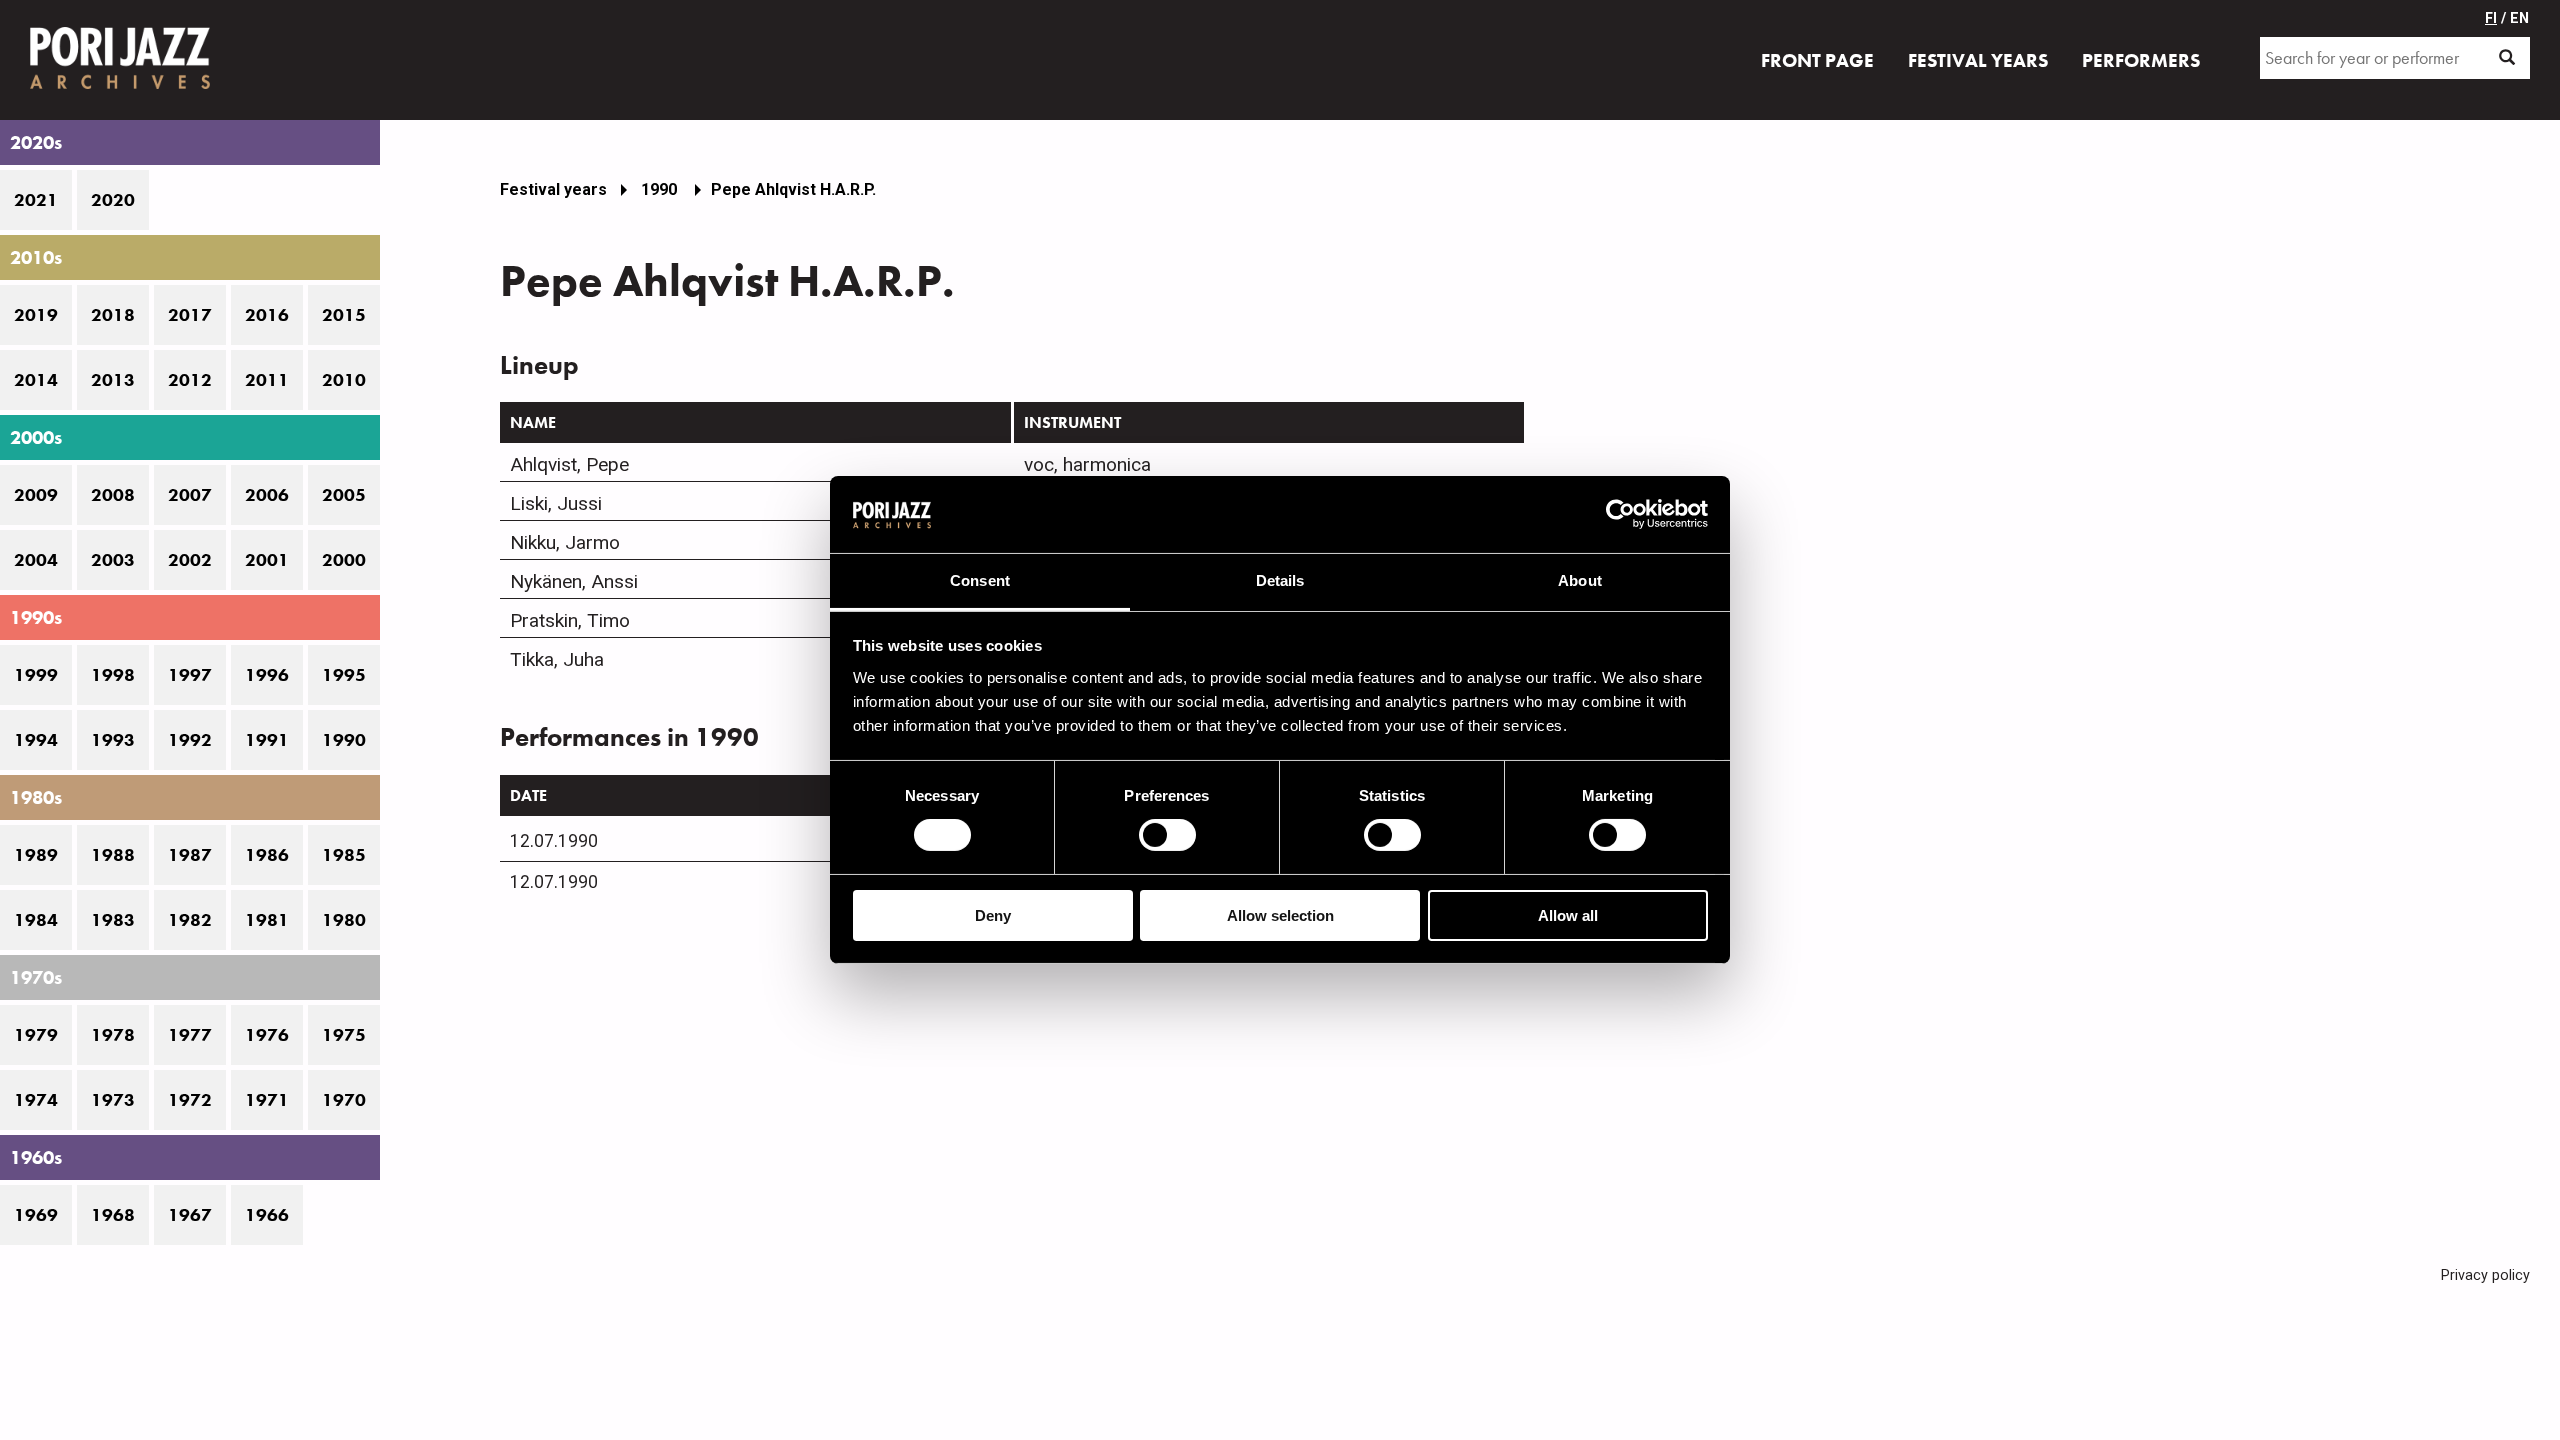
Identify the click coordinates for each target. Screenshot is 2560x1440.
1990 (344, 740)
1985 (344, 855)
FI (2491, 18)
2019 (36, 315)
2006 (267, 495)
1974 (36, 1100)
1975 (344, 1035)
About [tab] (1580, 580)
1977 (190, 1035)
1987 (190, 855)
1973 (113, 1100)
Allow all (1568, 915)
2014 (36, 380)
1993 (113, 740)
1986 (267, 855)
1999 (36, 675)
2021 (36, 200)
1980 (344, 920)
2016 (267, 315)
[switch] (1167, 835)
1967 (190, 1215)
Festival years (553, 189)
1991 (267, 740)
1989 (36, 855)
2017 (190, 315)
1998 (113, 675)
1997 (190, 675)
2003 (113, 560)
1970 (344, 1100)
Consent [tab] (980, 580)
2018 (113, 315)
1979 (36, 1035)
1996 (267, 675)
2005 (344, 495)
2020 (113, 200)
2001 (267, 560)
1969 (36, 1215)
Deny (993, 915)
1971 (267, 1100)
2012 (190, 380)
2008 (113, 495)
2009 (36, 495)
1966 (267, 1215)
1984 (36, 920)
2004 (36, 560)
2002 (190, 560)
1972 (190, 1100)
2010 (344, 380)
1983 (113, 920)
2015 (344, 315)
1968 (113, 1215)
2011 (267, 380)
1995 (344, 675)
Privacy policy (2485, 1275)
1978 (113, 1035)
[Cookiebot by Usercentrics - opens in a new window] (1620, 514)
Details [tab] (1280, 580)
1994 (36, 740)
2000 (344, 560)
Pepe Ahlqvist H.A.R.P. (793, 189)
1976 (267, 1035)
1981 (267, 920)
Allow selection (1280, 915)
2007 (190, 495)
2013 (113, 380)
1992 (190, 740)
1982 (190, 920)
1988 (113, 855)
